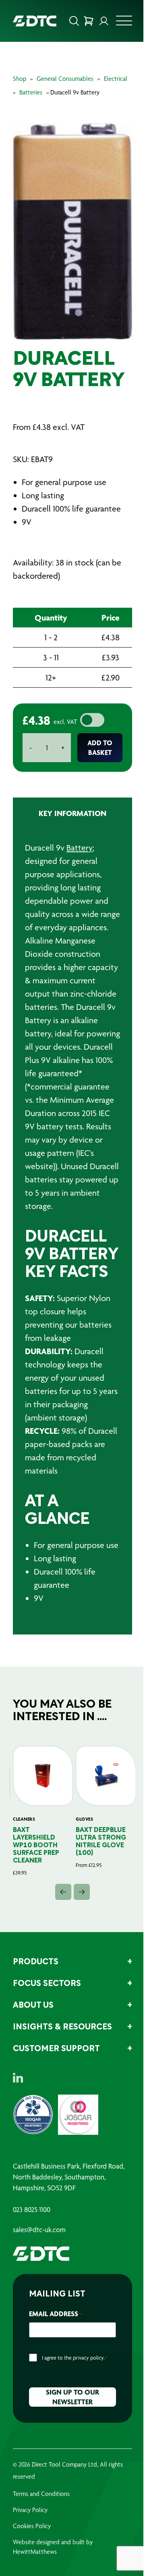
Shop (20, 79)
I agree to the (74, 2358)
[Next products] (82, 1892)
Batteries (31, 92)
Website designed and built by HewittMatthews (53, 2547)
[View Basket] (89, 21)
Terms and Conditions (41, 2494)
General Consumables (65, 79)
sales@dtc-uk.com (39, 2230)
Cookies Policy (32, 2526)
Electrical (116, 79)
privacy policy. (89, 2358)
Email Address (56, 2314)
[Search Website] (74, 21)
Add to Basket (100, 747)
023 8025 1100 (32, 2210)
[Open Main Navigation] (124, 23)
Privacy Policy (30, 2510)
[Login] (104, 21)
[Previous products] (63, 1892)
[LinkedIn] (18, 2078)
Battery (80, 848)
